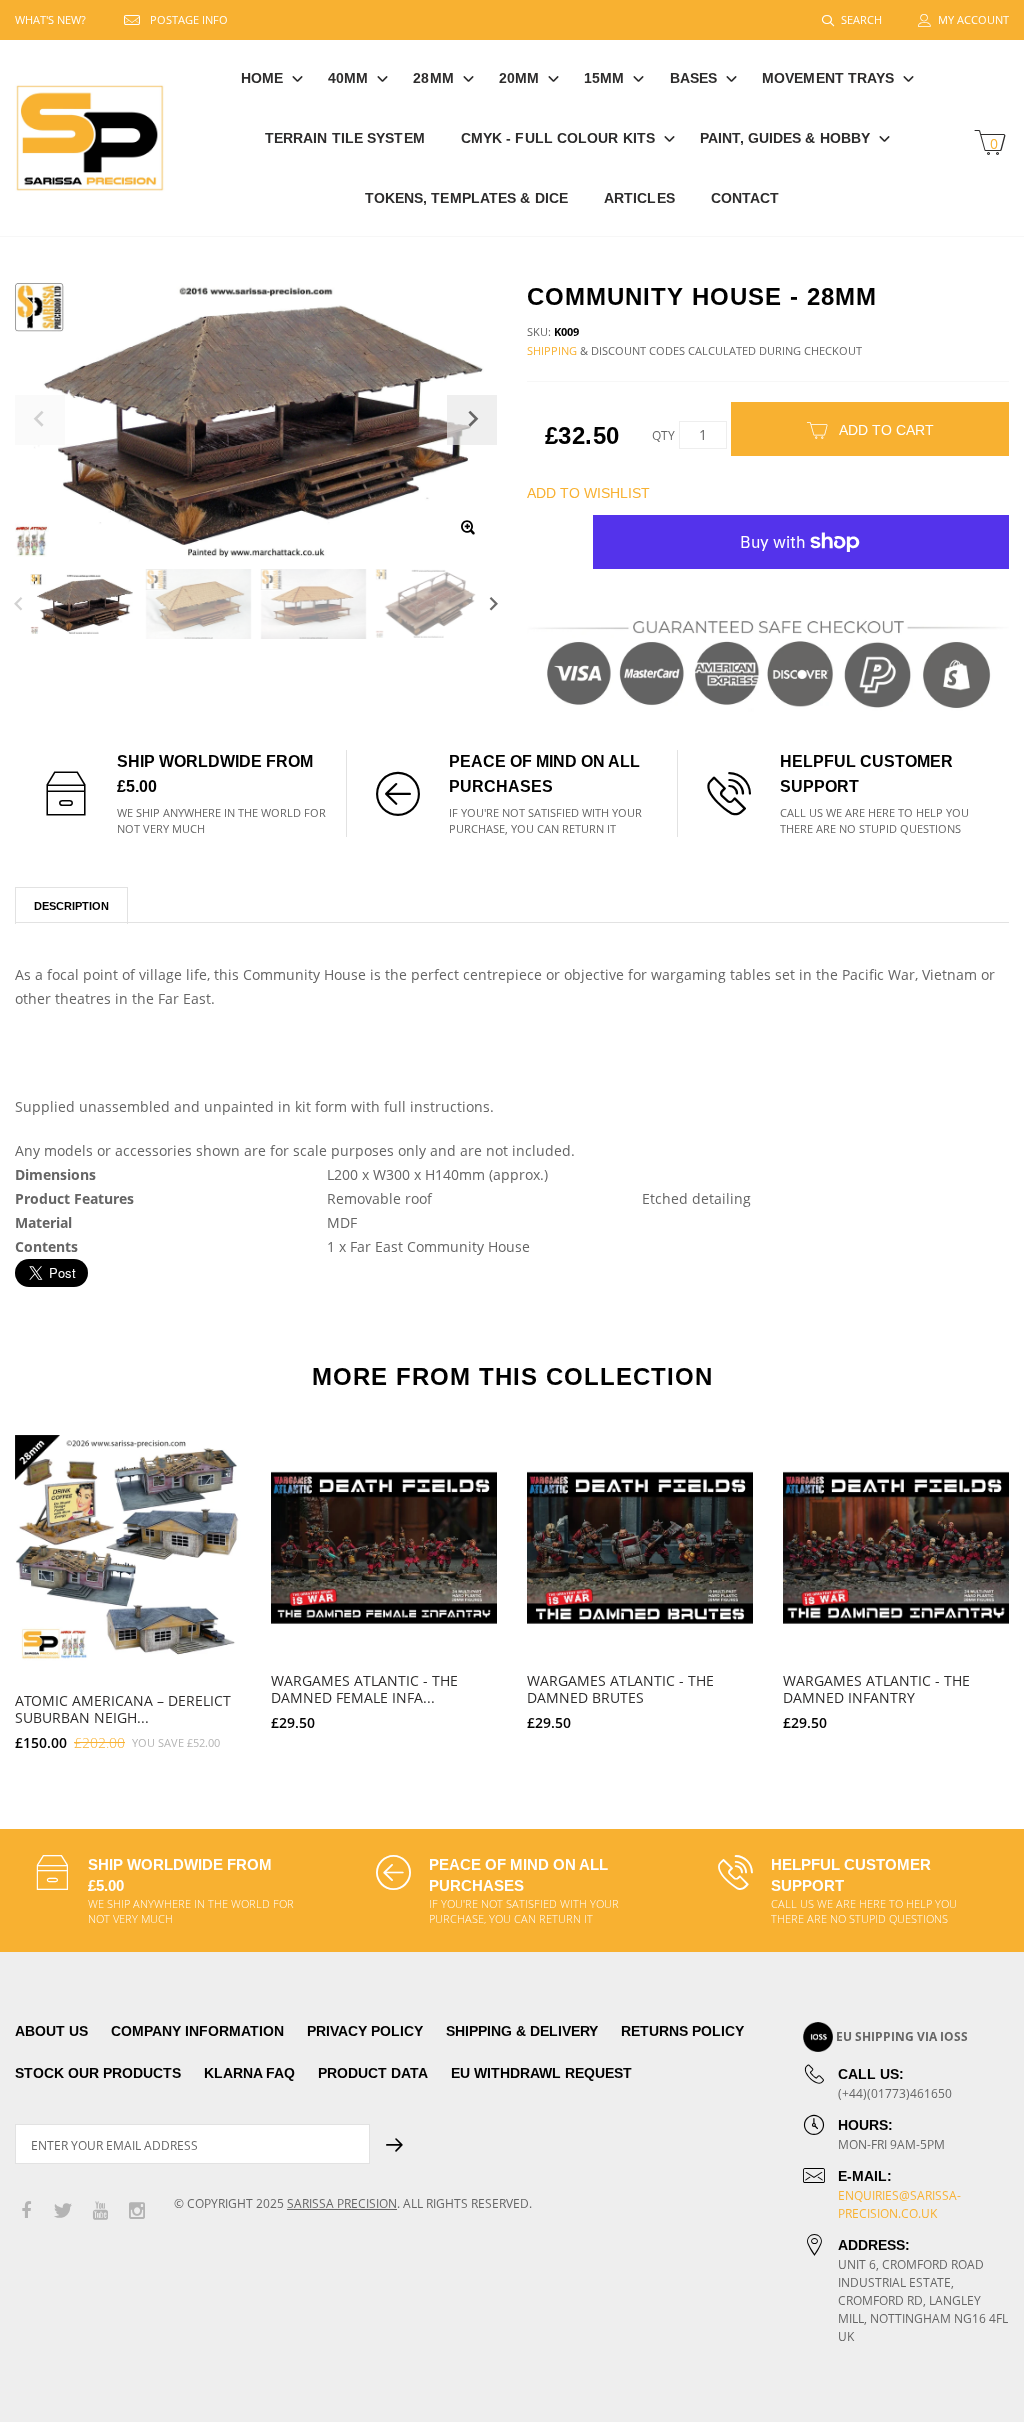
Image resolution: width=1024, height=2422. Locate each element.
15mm (604, 78)
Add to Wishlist (588, 493)
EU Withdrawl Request (541, 2073)
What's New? (50, 19)
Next (493, 603)
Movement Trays (828, 78)
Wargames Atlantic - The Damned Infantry (876, 1689)
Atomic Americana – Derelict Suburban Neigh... (123, 1709)
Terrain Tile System (345, 138)
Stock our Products (98, 2073)
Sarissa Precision (342, 2203)
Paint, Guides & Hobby (785, 138)
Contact (745, 198)
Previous (18, 603)
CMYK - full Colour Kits (558, 138)
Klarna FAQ (249, 2073)
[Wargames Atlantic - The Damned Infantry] (896, 1548)
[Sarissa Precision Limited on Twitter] (63, 2211)
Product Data (373, 2073)
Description (71, 906)
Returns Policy (682, 2031)
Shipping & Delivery (522, 2031)
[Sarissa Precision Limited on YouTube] (100, 2211)
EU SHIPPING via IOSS (902, 2036)
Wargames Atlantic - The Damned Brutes (620, 1689)
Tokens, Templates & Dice (466, 198)
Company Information (197, 2031)
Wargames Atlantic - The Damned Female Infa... (364, 1689)
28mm (433, 78)
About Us (51, 2031)
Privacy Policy (365, 2031)
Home (262, 78)
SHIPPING (552, 350)
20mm (519, 78)
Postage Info (189, 19)
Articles (639, 198)
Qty (663, 435)
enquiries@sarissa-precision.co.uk (899, 2204)
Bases (694, 78)
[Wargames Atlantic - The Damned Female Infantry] (384, 1548)
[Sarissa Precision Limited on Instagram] (137, 2211)
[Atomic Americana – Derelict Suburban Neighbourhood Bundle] (128, 1548)
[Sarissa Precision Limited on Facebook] (26, 2211)
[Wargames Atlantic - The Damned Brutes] (640, 1548)
